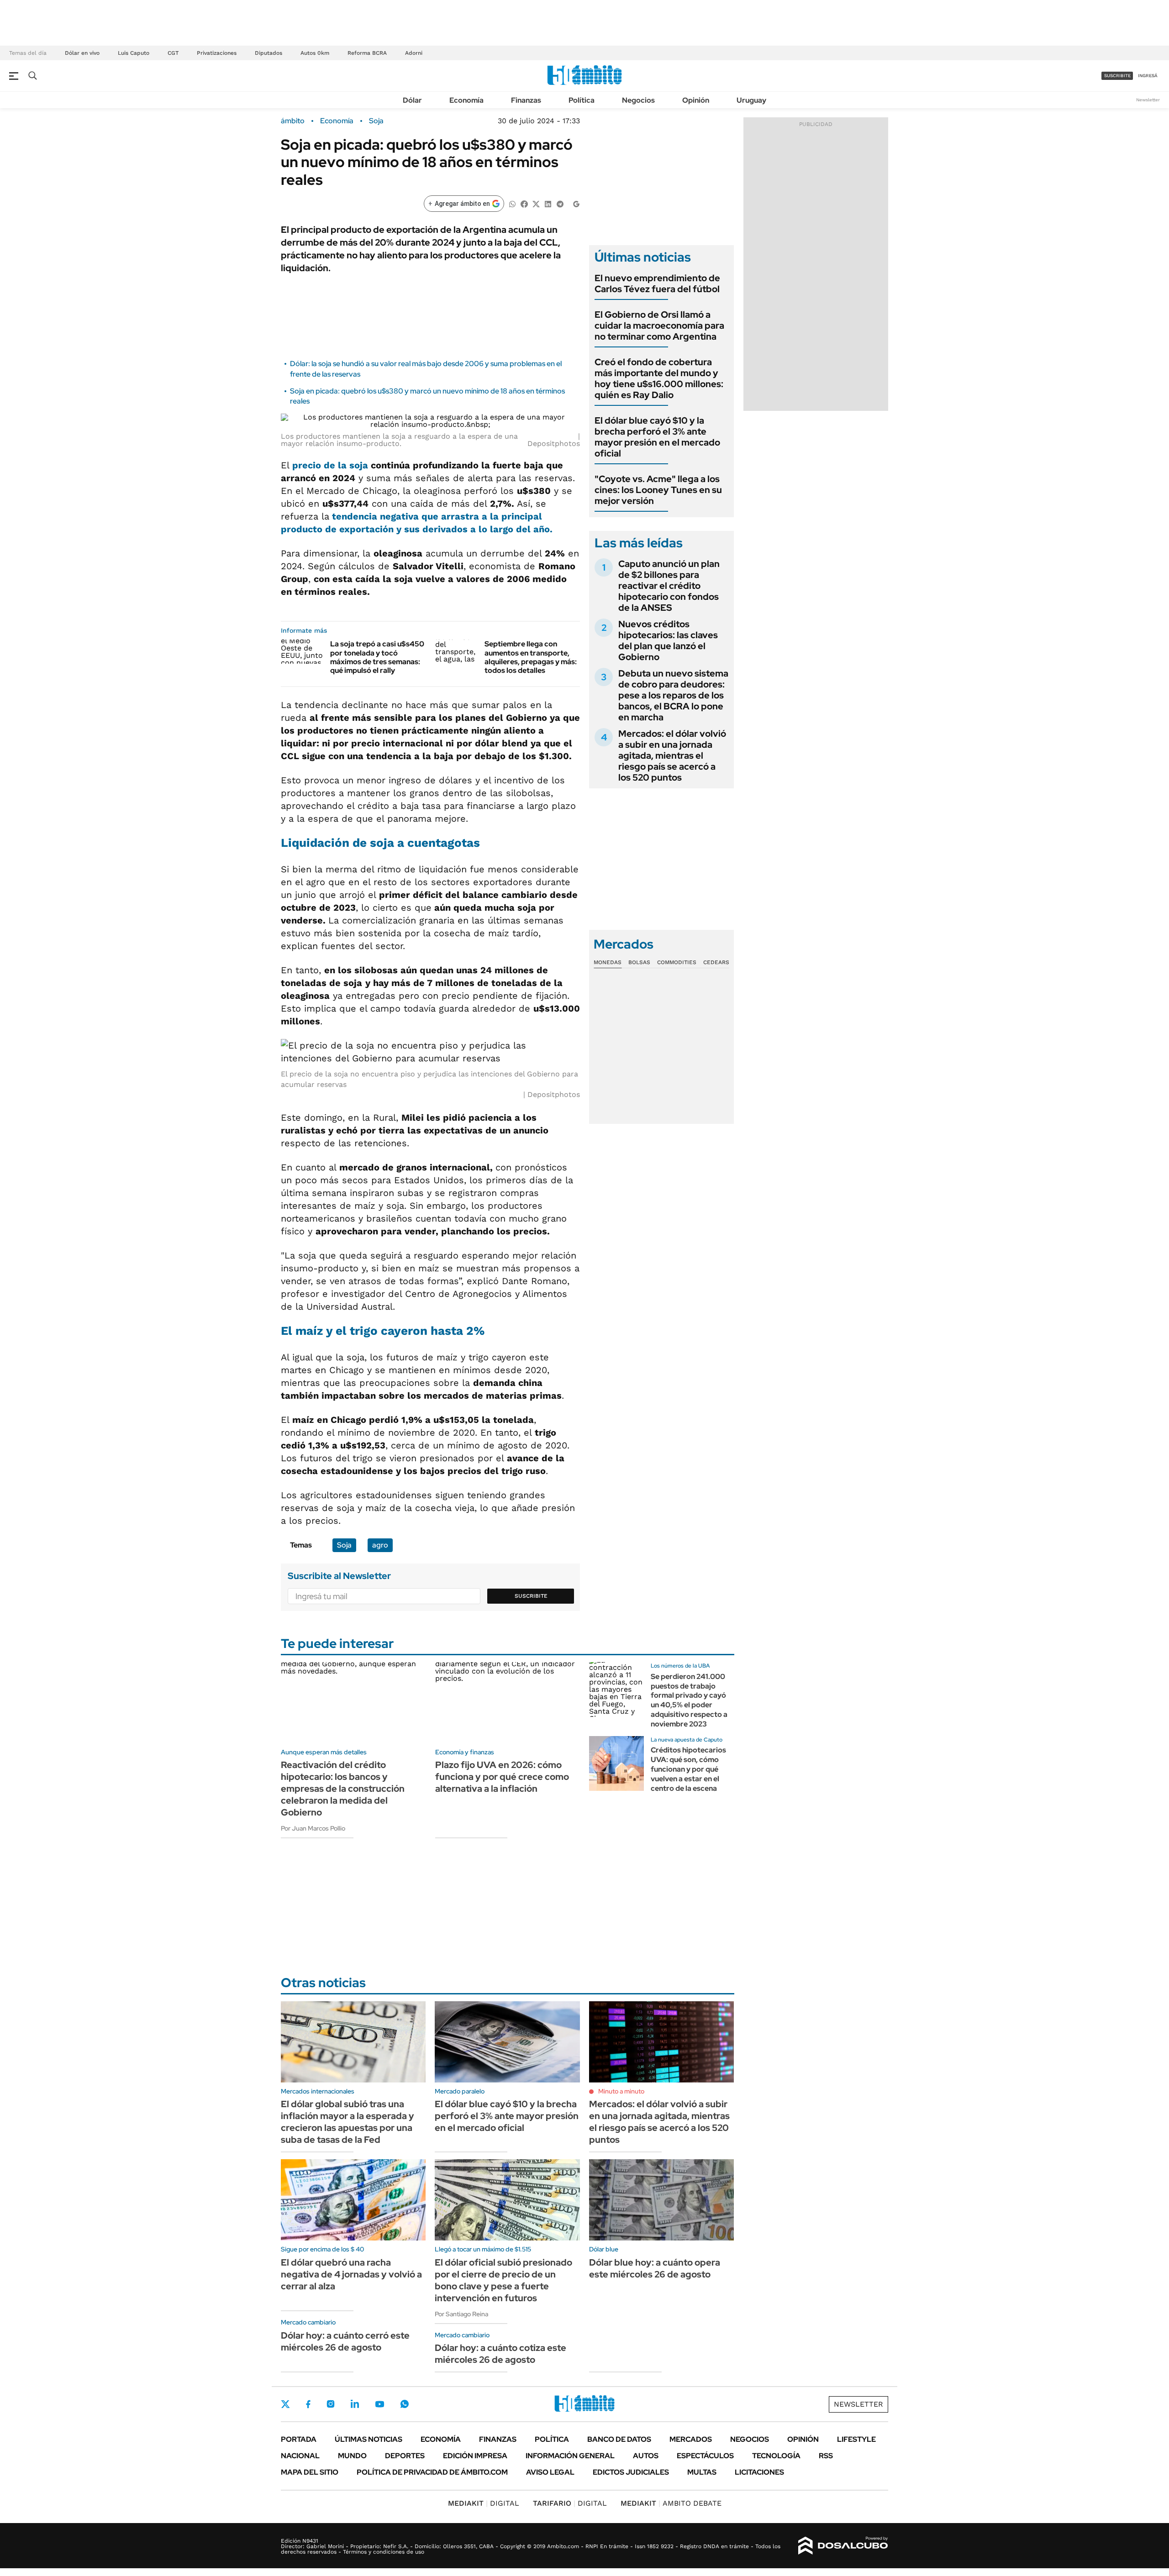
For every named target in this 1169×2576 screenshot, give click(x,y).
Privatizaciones (217, 53)
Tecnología (776, 2456)
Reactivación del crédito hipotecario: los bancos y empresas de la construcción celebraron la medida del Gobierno (343, 1789)
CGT (173, 53)
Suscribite (531, 1596)
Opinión (696, 100)
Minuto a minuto (621, 2091)
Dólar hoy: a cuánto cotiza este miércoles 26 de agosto (500, 2354)
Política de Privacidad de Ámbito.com (432, 2472)
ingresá (1148, 76)
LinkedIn (355, 2404)
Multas (702, 2472)
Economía (466, 100)
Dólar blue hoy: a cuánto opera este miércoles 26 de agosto (655, 2268)
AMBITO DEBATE (671, 2503)
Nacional (300, 2456)
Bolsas (639, 962)
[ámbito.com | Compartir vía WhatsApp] (512, 203)
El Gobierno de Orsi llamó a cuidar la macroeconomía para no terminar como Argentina (659, 325)
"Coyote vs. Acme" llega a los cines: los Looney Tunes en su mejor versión (658, 490)
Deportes (405, 2456)
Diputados (269, 53)
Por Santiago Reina (461, 2314)
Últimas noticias (369, 2439)
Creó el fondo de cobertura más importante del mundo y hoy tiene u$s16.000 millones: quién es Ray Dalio (659, 378)
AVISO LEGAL (550, 2472)
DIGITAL (484, 2503)
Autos (646, 2456)
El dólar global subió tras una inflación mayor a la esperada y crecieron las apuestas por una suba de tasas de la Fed (348, 2122)
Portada (299, 2439)
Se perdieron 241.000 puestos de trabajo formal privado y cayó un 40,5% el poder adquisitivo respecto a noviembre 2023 (689, 1700)
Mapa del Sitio (310, 2472)
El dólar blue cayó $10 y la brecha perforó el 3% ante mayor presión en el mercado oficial (657, 437)
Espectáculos (705, 2456)
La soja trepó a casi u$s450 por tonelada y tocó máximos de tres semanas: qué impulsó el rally (377, 657)
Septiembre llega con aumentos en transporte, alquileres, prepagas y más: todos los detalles (531, 657)
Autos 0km (315, 53)
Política (582, 100)
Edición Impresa (475, 2456)
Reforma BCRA (367, 53)
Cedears (716, 962)
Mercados (691, 2439)
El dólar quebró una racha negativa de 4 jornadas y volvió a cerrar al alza (351, 2274)
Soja (376, 121)
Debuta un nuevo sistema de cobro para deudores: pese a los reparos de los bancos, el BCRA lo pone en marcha (673, 695)
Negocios (638, 100)
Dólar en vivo (82, 53)
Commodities (677, 962)
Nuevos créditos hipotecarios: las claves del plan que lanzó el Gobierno (668, 640)
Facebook (308, 2404)
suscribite (1117, 76)
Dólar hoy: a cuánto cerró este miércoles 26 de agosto (345, 2341)
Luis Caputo (134, 53)
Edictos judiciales (631, 2472)
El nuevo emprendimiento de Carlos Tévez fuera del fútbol (657, 283)
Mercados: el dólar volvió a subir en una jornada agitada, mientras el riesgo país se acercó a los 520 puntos (672, 755)
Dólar (412, 100)
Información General (570, 2456)
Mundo (352, 2456)
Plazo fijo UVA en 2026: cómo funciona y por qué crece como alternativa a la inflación (502, 1777)
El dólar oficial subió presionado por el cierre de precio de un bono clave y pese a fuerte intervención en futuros (503, 2280)
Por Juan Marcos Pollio (313, 1828)
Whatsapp (405, 2404)
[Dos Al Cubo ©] (843, 2546)
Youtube (379, 2404)
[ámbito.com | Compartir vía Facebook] (524, 203)
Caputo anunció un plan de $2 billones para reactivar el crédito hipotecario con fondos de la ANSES (669, 586)
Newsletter (1148, 100)
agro (380, 1545)
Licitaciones (759, 2472)
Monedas (608, 962)
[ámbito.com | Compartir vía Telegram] (560, 203)
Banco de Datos (619, 2439)
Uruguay (751, 100)
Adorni (414, 53)
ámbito (293, 121)
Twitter (285, 2404)
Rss (826, 2456)
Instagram (331, 2404)
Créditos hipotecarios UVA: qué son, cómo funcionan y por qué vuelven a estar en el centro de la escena (688, 1769)
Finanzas (526, 100)
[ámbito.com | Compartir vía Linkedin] (548, 203)
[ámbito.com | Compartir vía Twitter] (536, 203)
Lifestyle (856, 2439)
